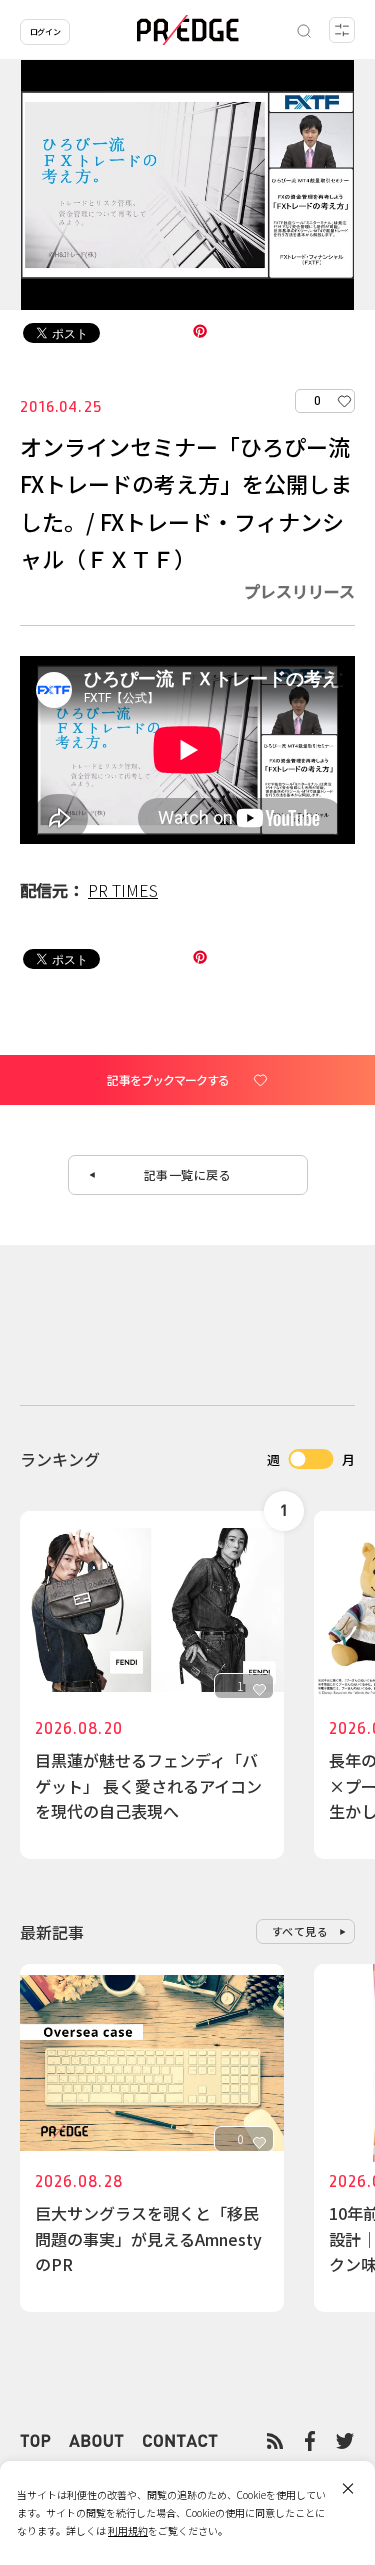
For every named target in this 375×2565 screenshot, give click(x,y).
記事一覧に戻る (188, 1174)
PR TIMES (123, 890)
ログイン (45, 31)
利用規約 (128, 2530)
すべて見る (300, 1931)
